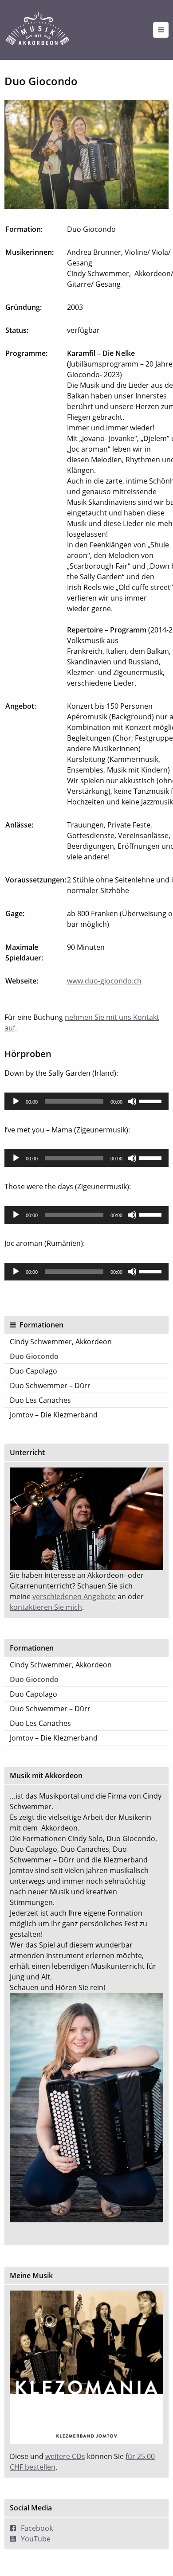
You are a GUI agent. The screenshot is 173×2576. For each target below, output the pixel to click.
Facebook (37, 2528)
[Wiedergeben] (16, 1101)
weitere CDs (65, 2456)
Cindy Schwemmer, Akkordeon (61, 1342)
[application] (86, 1101)
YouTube (36, 2539)
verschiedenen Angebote (74, 1596)
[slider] (152, 1101)
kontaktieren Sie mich (46, 1607)
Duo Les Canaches (40, 1400)
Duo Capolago (33, 1371)
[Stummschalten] (132, 1101)
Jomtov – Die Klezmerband (54, 1415)
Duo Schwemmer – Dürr (50, 1386)
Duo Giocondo (34, 1356)
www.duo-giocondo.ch (104, 981)
